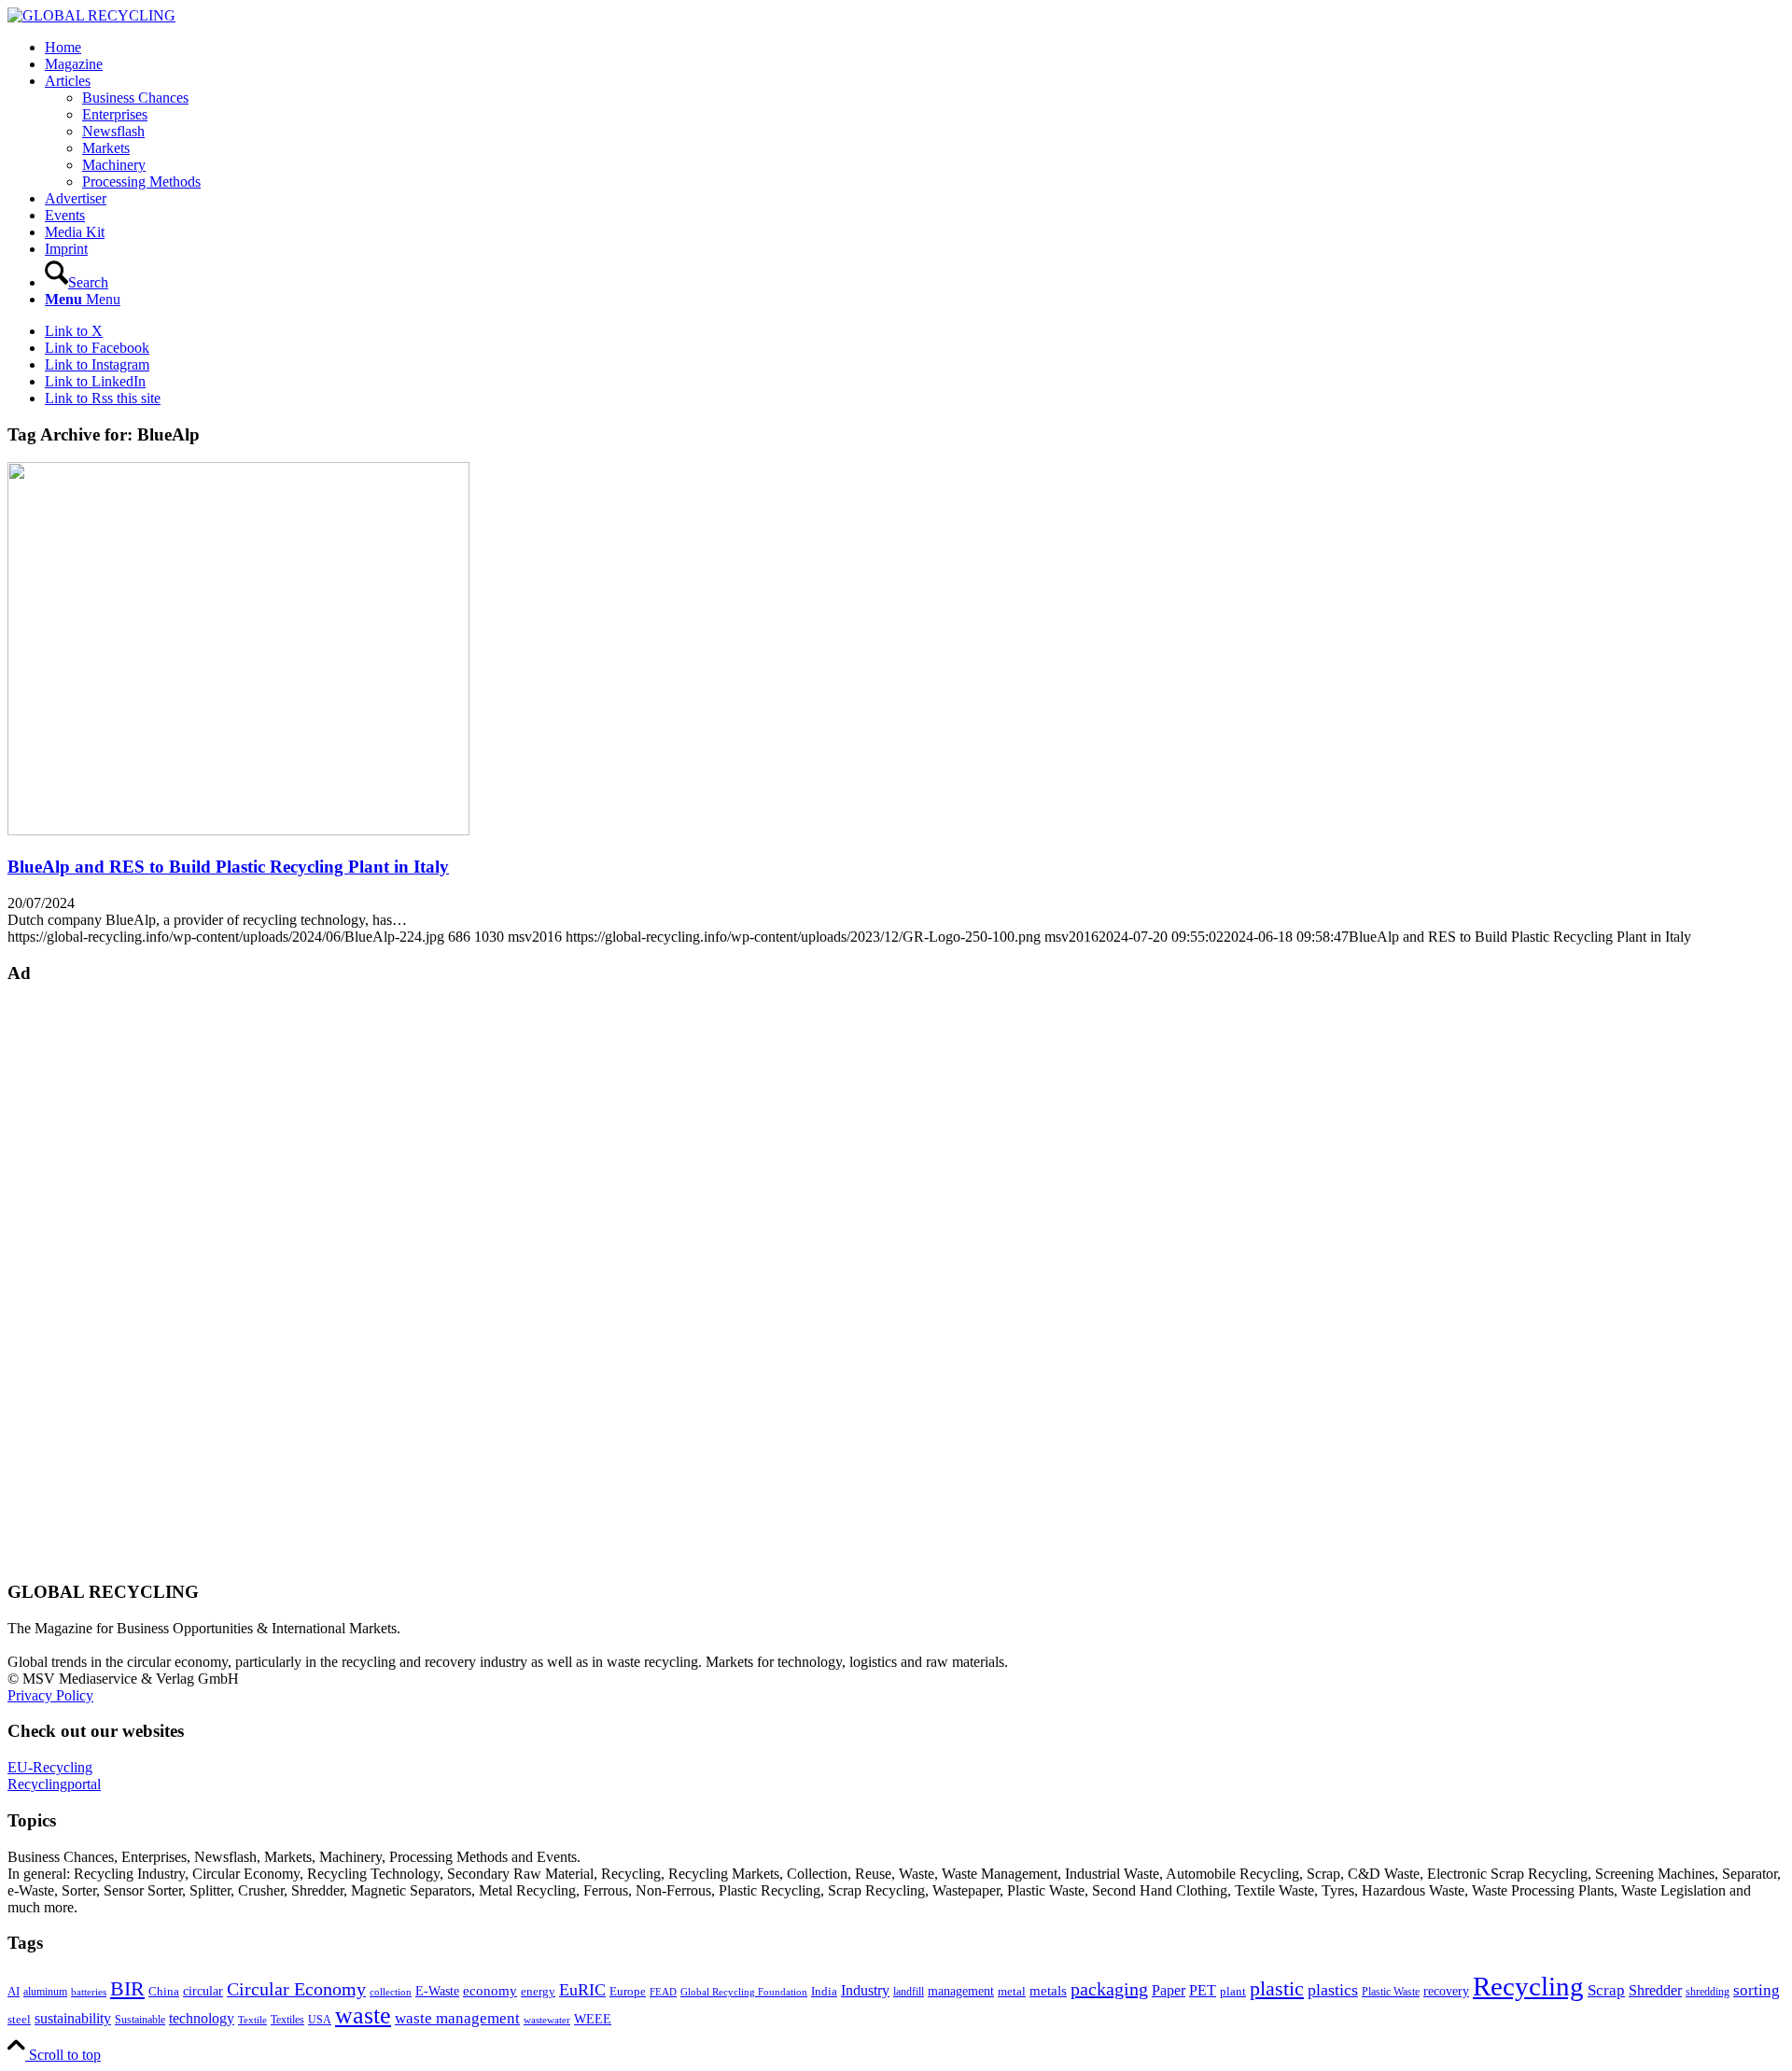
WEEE (593, 2019)
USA (320, 2020)
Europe (628, 1992)
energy (538, 1992)
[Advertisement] (82, 1280)
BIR (127, 1989)
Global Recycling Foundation (744, 1992)
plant (1233, 1992)
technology (202, 2018)
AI (14, 1992)
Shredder (1655, 1990)
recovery (1446, 1991)
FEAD (663, 1992)
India (824, 1991)
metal (1012, 1992)
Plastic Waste (1391, 1992)
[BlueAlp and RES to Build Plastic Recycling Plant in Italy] (238, 830)
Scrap (1606, 1990)
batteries (89, 1992)
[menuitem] (915, 48)
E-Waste (437, 1991)
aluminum (45, 1992)
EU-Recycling (50, 1767)
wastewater (547, 2020)
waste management (457, 2018)
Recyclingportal (54, 1784)
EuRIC (582, 1990)
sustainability (73, 2018)
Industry (865, 1990)
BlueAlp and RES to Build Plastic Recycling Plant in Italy (228, 867)
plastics (1333, 1990)
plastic (1277, 1988)
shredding (1708, 1992)
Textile (252, 2020)
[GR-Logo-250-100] (91, 15)
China (164, 1992)
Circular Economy (296, 1989)
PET (1203, 1990)
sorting (1757, 1990)
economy (490, 1991)
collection (391, 1992)
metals (1048, 1990)
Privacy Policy (50, 1695)
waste (363, 2015)
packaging (1109, 1989)
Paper (1169, 1990)
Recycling (1528, 1986)
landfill (909, 1992)
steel (19, 2020)
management (961, 1991)
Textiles (287, 2020)
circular (203, 1991)
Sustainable (140, 2020)
